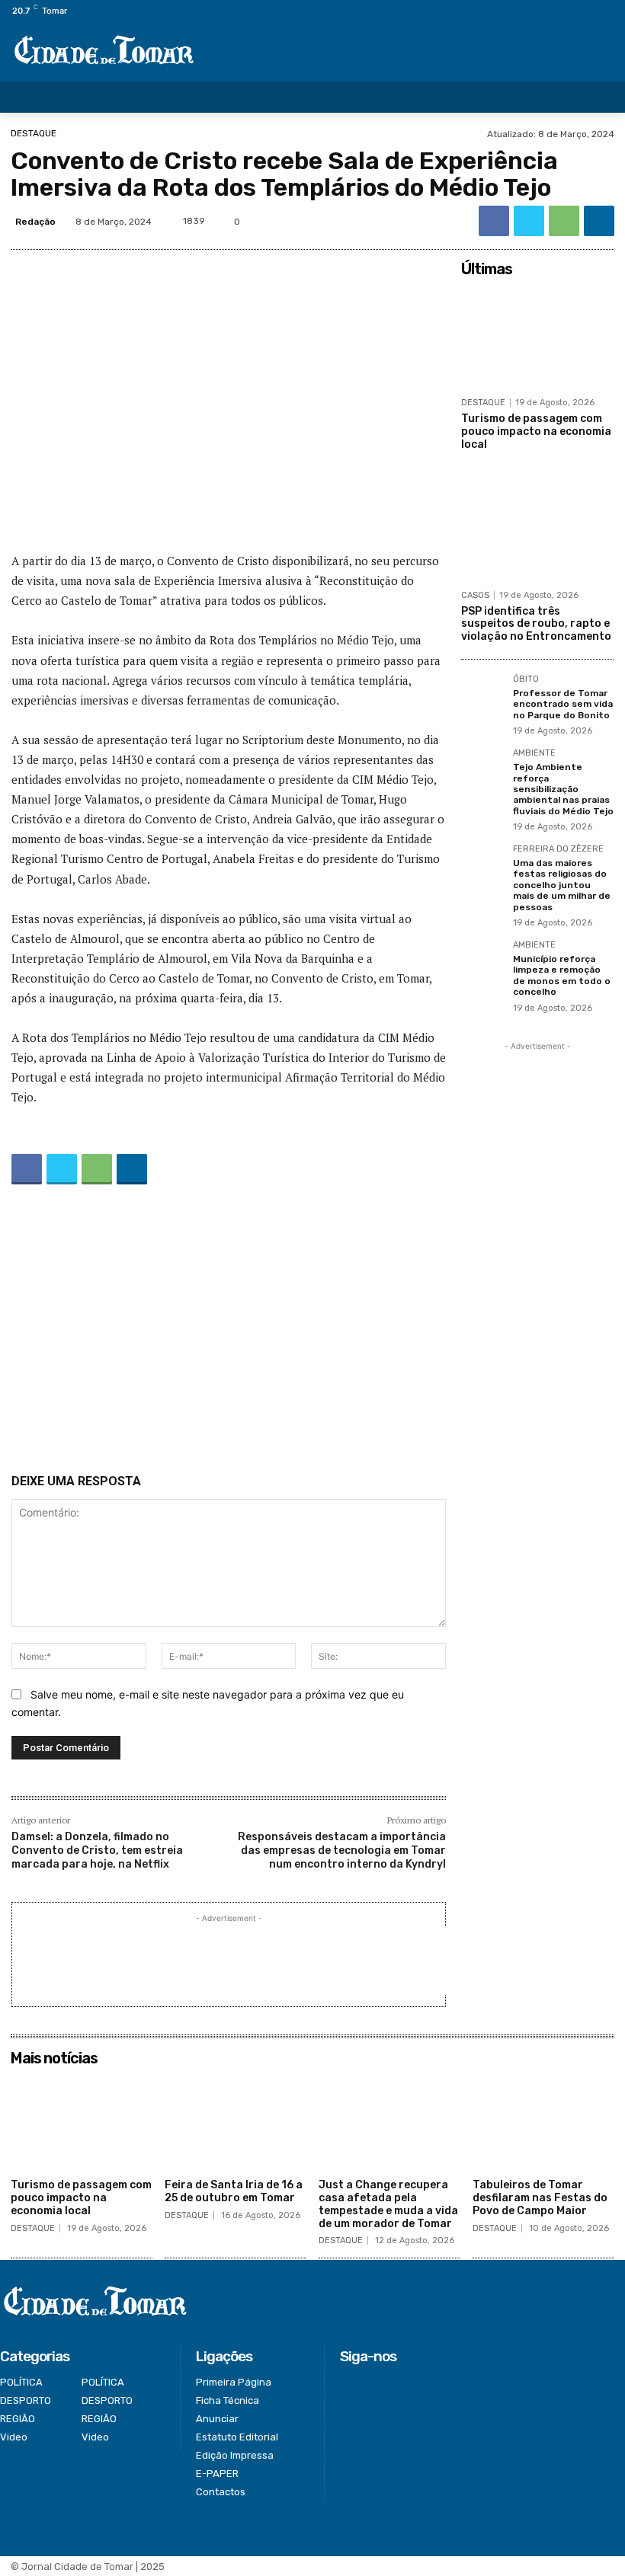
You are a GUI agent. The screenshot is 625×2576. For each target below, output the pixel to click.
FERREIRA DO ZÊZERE (558, 849)
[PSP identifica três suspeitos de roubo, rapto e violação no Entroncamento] (537, 529)
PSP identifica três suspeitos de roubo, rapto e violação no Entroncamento (536, 624)
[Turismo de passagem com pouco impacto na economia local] (537, 337)
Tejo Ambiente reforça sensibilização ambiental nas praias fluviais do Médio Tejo (563, 789)
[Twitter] (582, 11)
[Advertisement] (229, 1332)
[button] (603, 97)
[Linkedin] (599, 221)
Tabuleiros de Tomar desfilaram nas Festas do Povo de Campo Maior (540, 2198)
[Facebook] (547, 11)
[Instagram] (564, 11)
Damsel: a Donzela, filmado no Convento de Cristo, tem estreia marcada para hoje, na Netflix (97, 1851)
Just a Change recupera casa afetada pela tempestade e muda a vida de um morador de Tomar (388, 2204)
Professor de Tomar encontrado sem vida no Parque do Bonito (563, 704)
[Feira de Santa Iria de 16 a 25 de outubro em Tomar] (236, 2122)
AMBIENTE (534, 753)
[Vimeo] (599, 11)
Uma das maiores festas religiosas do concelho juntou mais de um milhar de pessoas (562, 885)
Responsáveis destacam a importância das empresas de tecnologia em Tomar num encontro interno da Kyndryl (342, 1851)
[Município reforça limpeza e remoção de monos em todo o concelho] (482, 962)
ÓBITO (526, 679)
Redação (35, 222)
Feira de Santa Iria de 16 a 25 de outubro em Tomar (234, 2191)
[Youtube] (616, 11)
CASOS (475, 595)
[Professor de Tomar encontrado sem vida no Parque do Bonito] (482, 696)
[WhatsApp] (564, 221)
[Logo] (104, 51)
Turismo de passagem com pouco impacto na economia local (536, 431)
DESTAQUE (34, 133)
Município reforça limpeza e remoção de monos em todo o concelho (562, 975)
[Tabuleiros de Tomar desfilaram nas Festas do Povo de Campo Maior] (543, 2122)
